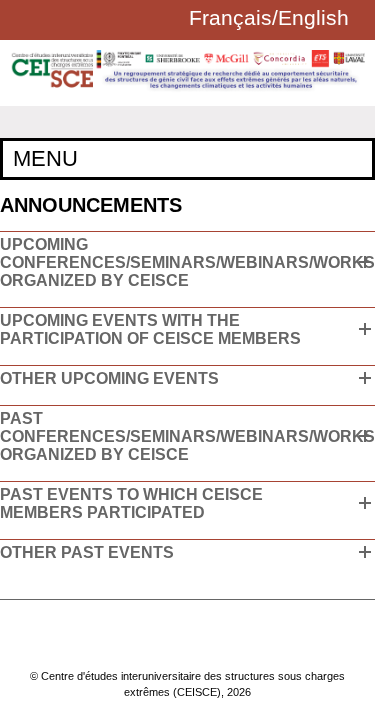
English (313, 18)
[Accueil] (187, 88)
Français (230, 18)
